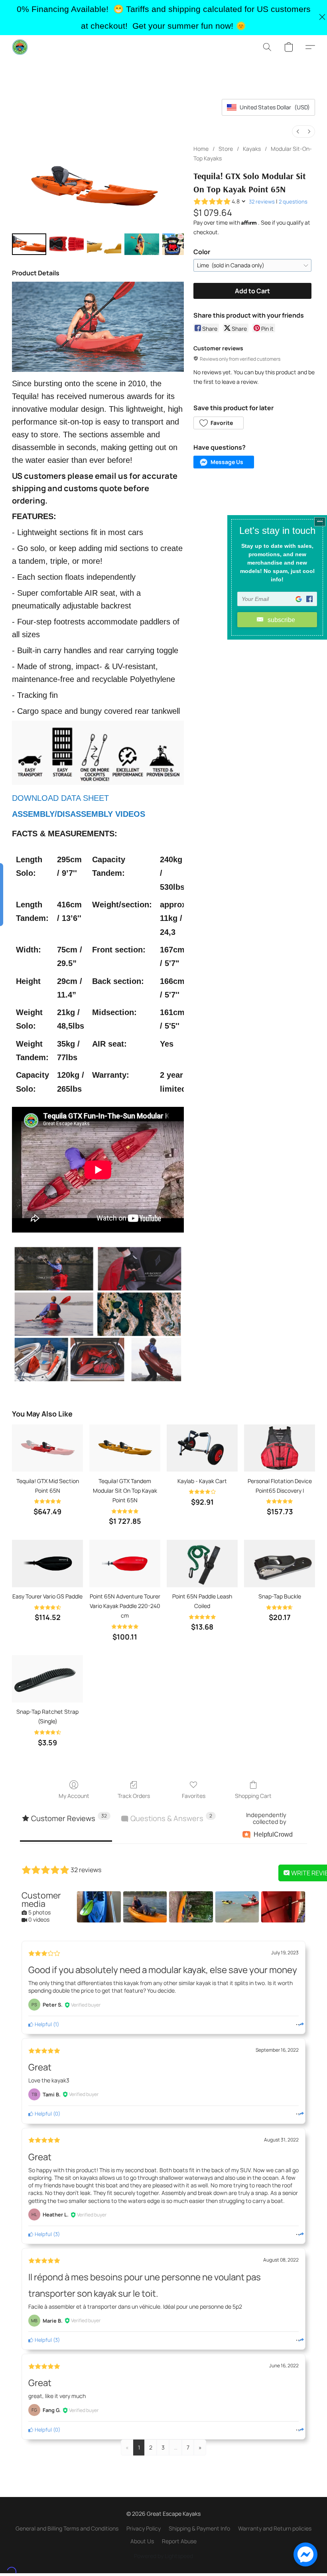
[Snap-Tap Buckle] (280, 1564)
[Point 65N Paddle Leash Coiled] (202, 1564)
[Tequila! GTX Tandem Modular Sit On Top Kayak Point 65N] (125, 1448)
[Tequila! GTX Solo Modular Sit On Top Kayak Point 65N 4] (173, 244)
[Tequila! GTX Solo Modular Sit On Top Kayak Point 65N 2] (104, 244)
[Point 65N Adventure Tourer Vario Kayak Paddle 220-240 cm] (125, 1564)
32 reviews (262, 201)
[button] (20, 47)
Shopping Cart (253, 1796)
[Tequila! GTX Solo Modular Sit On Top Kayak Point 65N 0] (29, 244)
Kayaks (252, 149)
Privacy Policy (144, 2528)
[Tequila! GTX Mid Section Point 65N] (47, 1448)
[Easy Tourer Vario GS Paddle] (47, 1564)
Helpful (43, 2024)
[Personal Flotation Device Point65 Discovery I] (280, 1448)
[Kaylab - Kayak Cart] (202, 1448)
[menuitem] (298, 131)
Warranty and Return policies (275, 2528)
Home (201, 149)
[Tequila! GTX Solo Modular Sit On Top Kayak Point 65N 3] (142, 244)
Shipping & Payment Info (199, 2528)
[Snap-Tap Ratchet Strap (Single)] (47, 1679)
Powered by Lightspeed (163, 2556)
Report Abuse (179, 2541)
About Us (142, 2541)
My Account (74, 1796)
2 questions (293, 201)
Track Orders (134, 1796)
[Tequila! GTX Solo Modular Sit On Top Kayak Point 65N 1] (67, 244)
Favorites (194, 1796)
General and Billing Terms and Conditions (67, 2528)
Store (226, 149)
